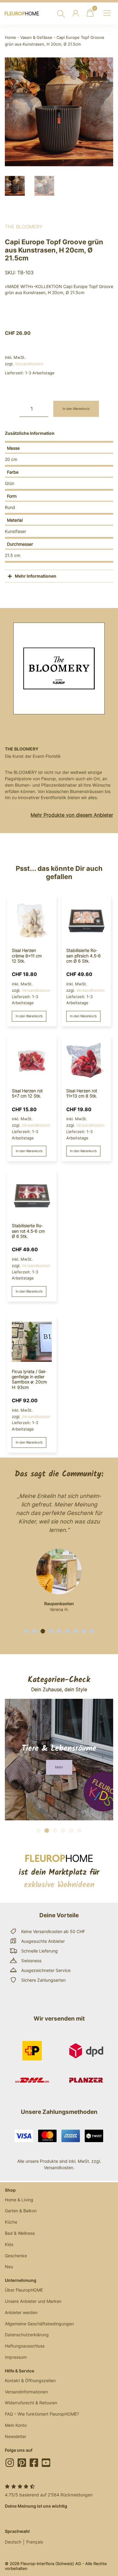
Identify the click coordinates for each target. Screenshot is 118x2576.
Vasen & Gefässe (36, 38)
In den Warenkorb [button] (29, 1016)
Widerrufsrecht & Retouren (31, 2403)
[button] (26, 1631)
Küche (11, 2222)
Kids (9, 2244)
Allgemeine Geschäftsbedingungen (39, 2324)
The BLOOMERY (24, 227)
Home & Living (19, 2200)
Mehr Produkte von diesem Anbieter (72, 815)
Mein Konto (16, 2425)
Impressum (16, 2357)
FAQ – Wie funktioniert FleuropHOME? (42, 2414)
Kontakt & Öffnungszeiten (30, 2380)
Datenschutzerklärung (27, 2335)
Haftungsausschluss (25, 2346)
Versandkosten (29, 364)
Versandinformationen (26, 2392)
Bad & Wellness (20, 2233)
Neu (9, 2267)
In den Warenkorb (76, 409)
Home (10, 38)
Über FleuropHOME (24, 2290)
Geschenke (16, 2256)
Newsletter (16, 2436)
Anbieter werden (21, 2312)
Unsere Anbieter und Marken (33, 2301)
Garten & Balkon (21, 2211)
